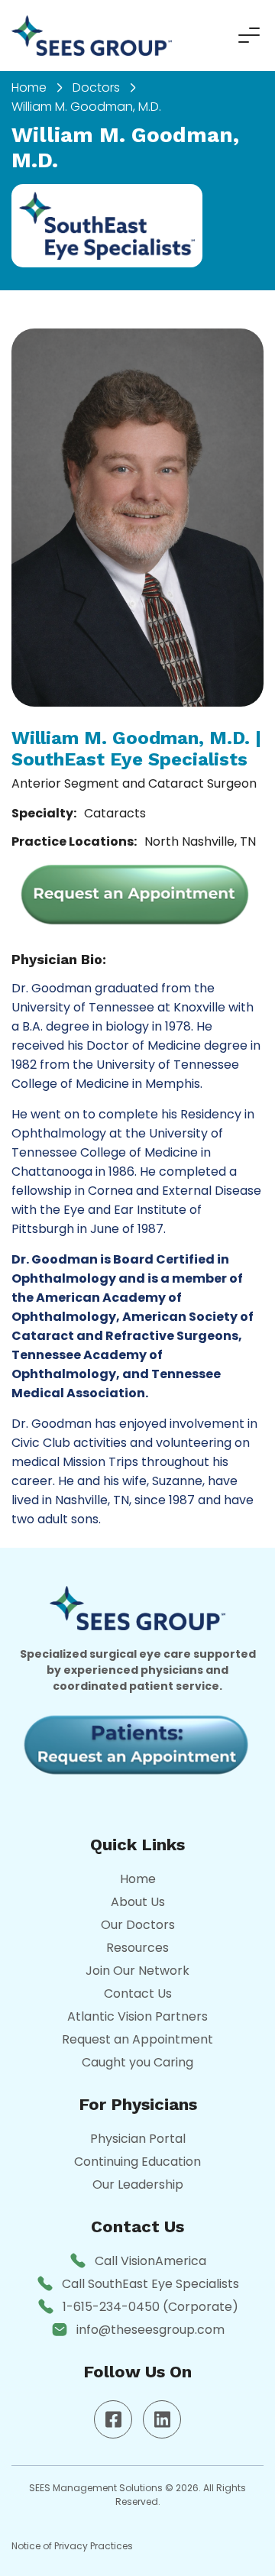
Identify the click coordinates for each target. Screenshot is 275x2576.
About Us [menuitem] (138, 1902)
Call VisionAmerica (150, 2261)
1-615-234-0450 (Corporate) (150, 2307)
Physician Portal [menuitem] (138, 2139)
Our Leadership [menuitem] (138, 2184)
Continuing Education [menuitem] (137, 2162)
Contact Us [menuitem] (138, 1993)
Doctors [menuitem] (96, 87)
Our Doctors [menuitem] (138, 1925)
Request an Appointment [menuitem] (137, 2039)
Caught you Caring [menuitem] (137, 2062)
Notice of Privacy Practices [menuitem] (72, 2546)
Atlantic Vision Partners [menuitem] (137, 2016)
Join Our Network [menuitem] (137, 1971)
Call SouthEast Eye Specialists (150, 2284)
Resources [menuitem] (137, 1948)
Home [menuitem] (29, 87)
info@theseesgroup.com (150, 2330)
